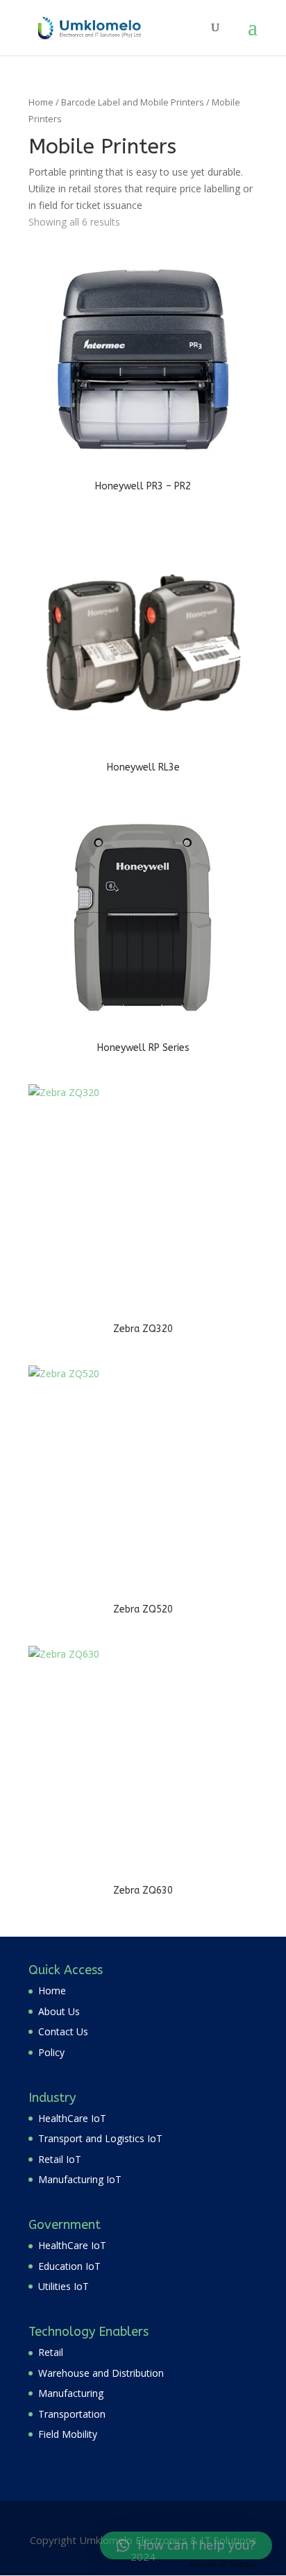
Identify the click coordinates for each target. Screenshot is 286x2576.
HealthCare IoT (72, 2118)
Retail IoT (60, 2159)
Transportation (72, 2414)
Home (41, 102)
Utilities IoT (64, 2286)
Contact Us (63, 2031)
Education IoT (69, 2266)
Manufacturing (71, 2393)
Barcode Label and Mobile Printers (133, 102)
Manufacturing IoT (80, 2179)
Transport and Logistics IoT (100, 2138)
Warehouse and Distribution (101, 2373)
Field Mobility (68, 2434)
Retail (51, 2352)
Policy (51, 2052)
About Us (59, 2011)
